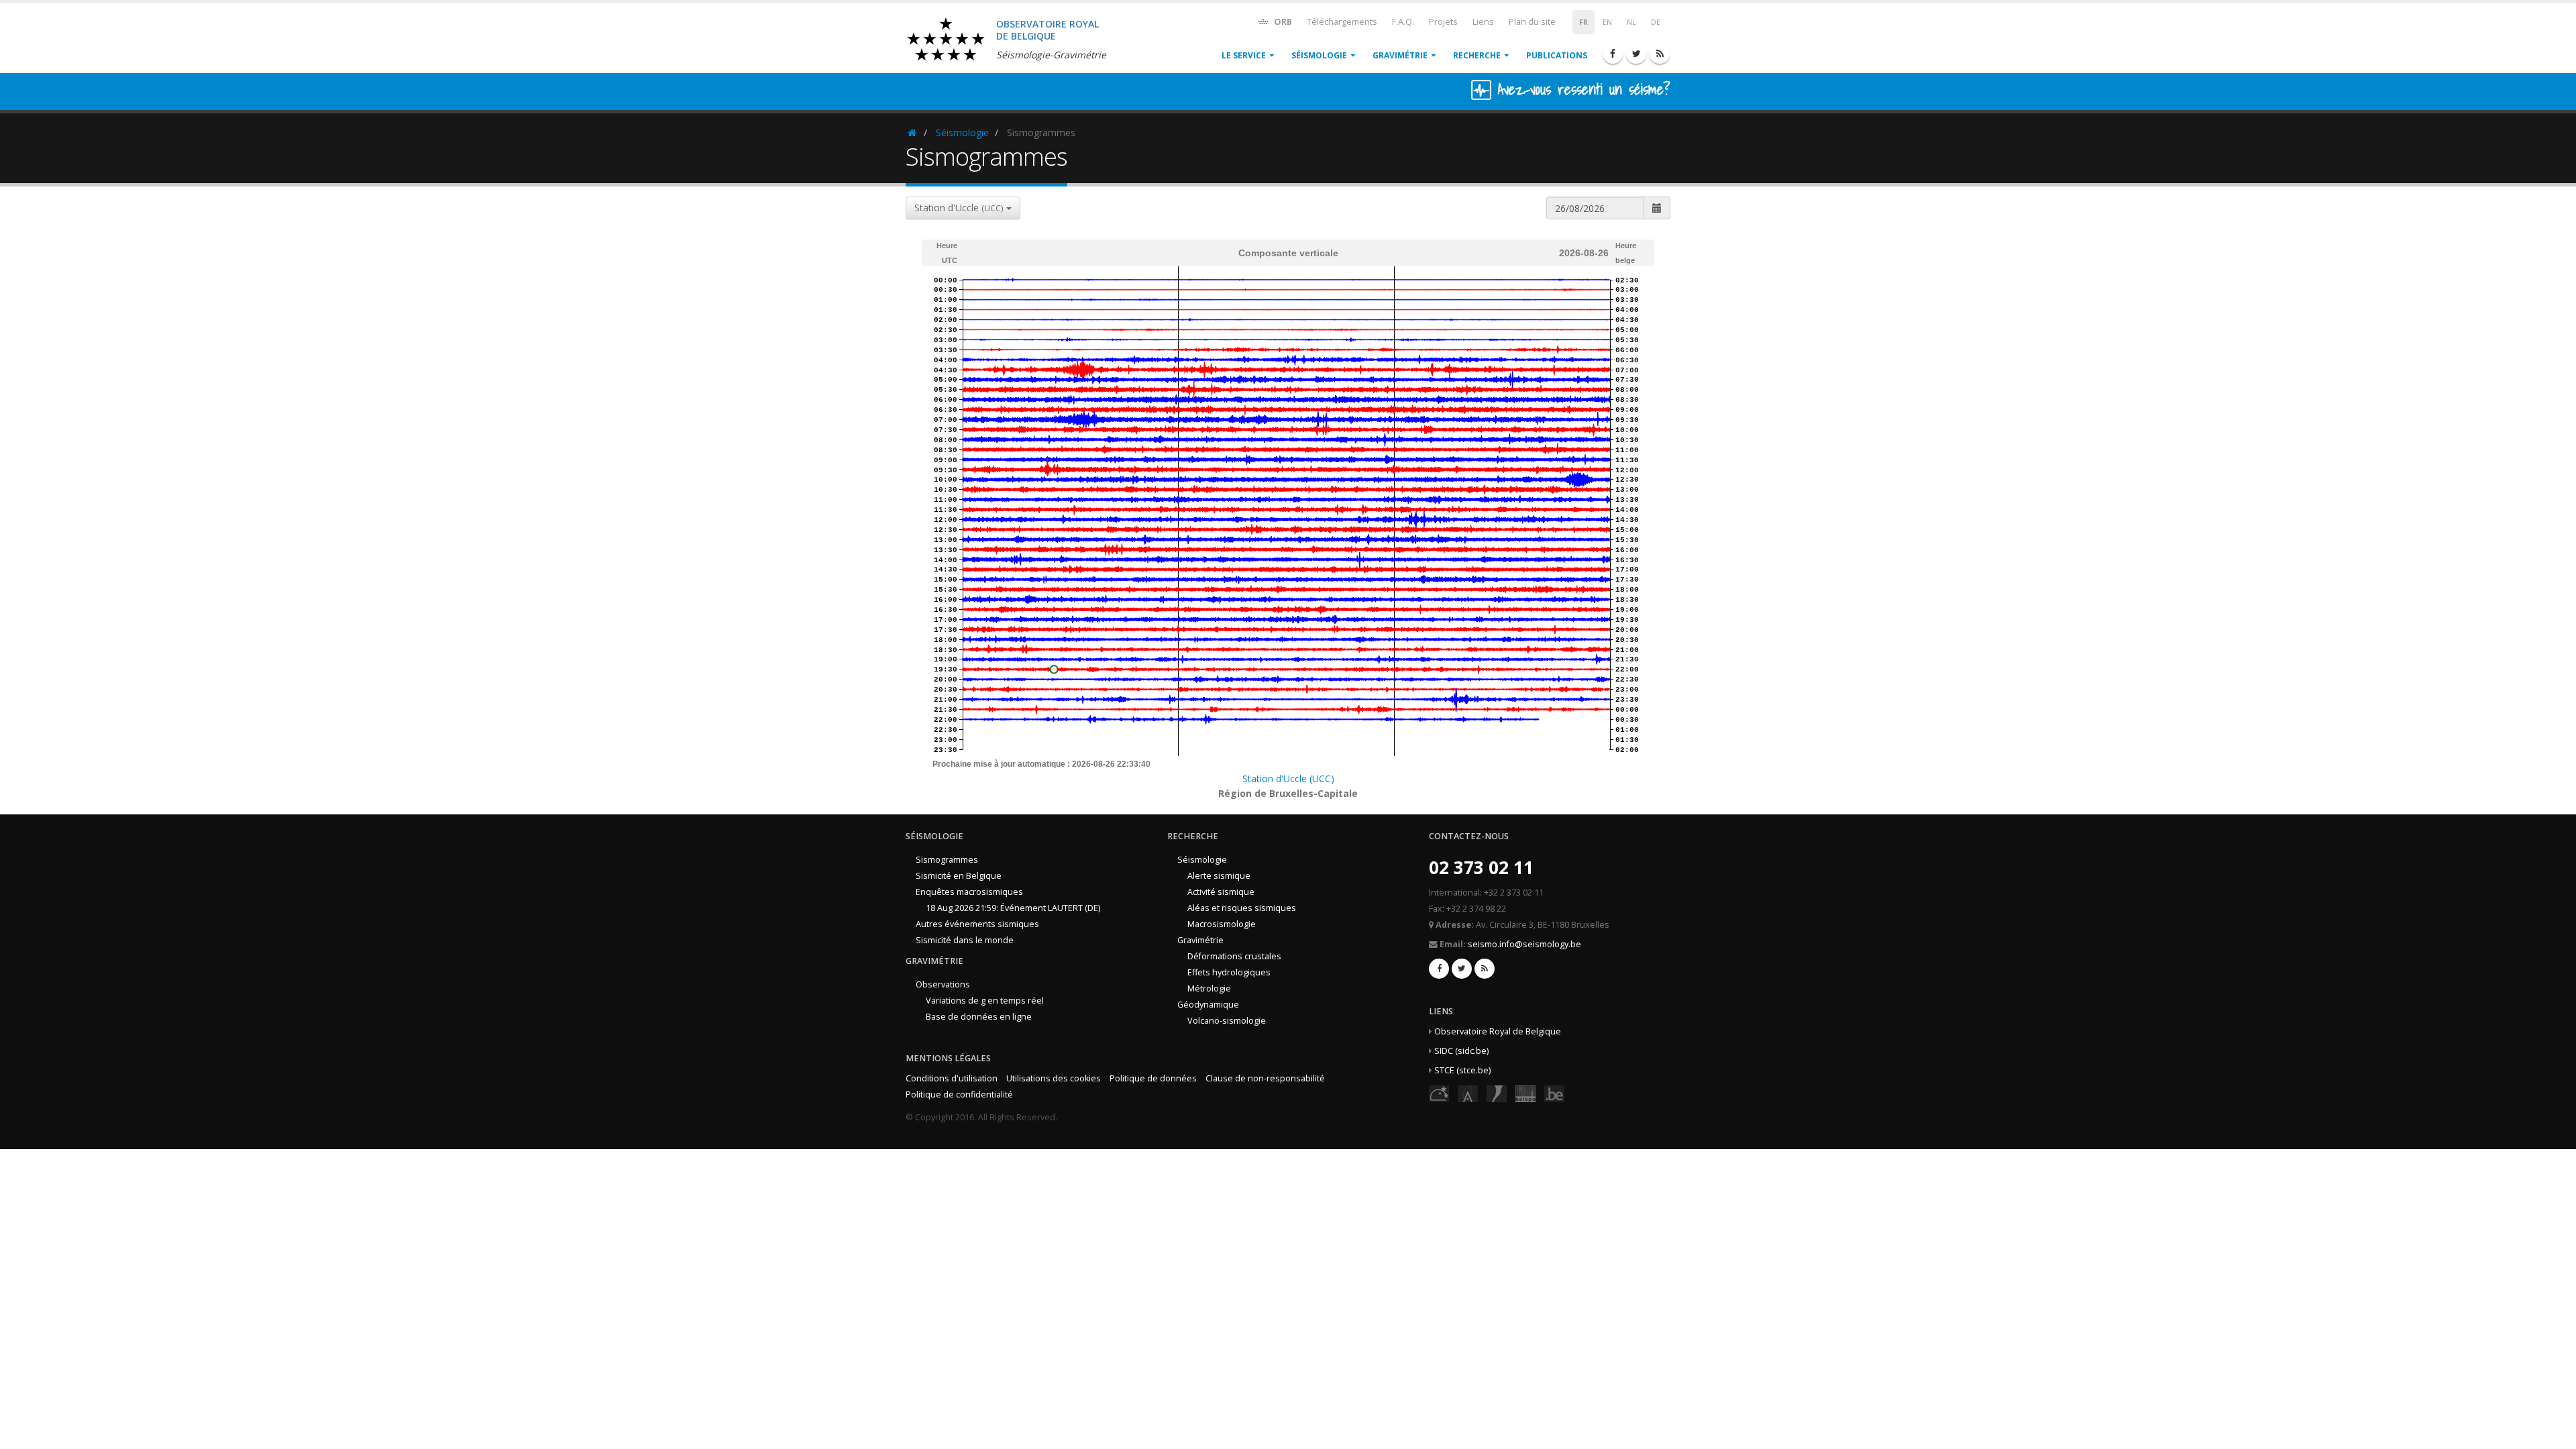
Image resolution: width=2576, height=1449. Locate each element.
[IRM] (1497, 1093)
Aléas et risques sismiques (1242, 908)
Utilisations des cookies (1054, 1078)
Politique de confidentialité (959, 1094)
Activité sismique (1221, 892)
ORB (1282, 22)
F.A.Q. (1403, 22)
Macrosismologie (1222, 924)
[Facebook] (1613, 54)
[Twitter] (1636, 54)
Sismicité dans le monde (965, 940)
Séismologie (1319, 55)
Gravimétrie (1400, 55)
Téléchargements (1342, 22)
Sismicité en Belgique (959, 876)
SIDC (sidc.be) (1461, 1051)
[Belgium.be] (1554, 1093)
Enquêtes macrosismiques (969, 892)
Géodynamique (1208, 1005)
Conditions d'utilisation (952, 1078)
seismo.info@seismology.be (1524, 944)
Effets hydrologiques (1229, 972)
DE (1656, 22)
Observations (943, 984)
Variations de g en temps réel (985, 1001)
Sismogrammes (947, 860)
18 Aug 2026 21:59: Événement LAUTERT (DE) (1013, 908)
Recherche (1477, 55)
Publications (1557, 55)
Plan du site (1532, 22)
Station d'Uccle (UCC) (1288, 779)
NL (1631, 22)
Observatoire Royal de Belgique (1498, 1031)
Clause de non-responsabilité (1265, 1078)
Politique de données (1153, 1078)
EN (1607, 22)
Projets (1443, 22)
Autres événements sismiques (977, 924)
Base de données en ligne (979, 1017)
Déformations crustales (1234, 956)
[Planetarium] (1439, 1093)
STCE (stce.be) (1462, 1070)
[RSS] (1660, 54)
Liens (1483, 22)
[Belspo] (1525, 1093)
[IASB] (1468, 1093)
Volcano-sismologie (1227, 1021)
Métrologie (1209, 988)
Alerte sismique (1219, 876)
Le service (1244, 55)
